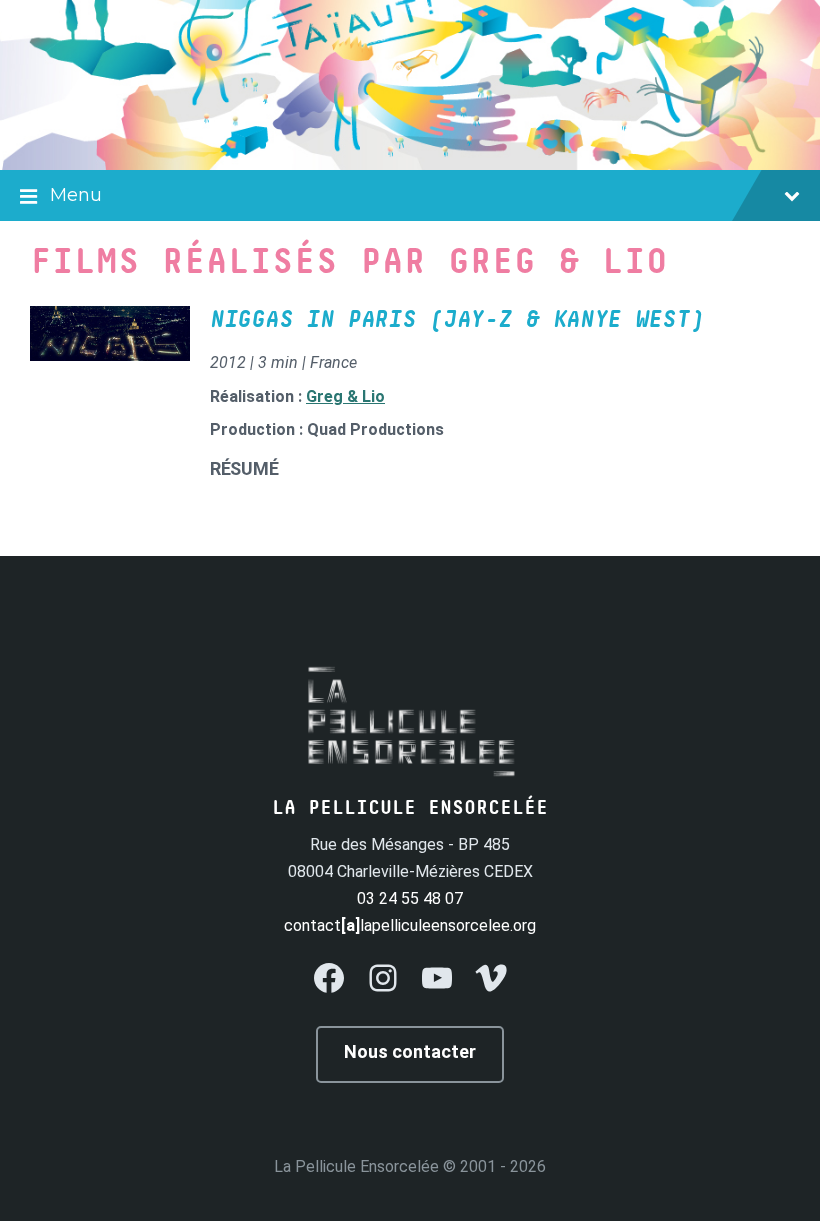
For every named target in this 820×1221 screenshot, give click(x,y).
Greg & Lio (345, 396)
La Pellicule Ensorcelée (356, 1166)
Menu (76, 195)
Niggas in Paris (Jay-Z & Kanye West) (456, 320)
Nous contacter (410, 1051)
